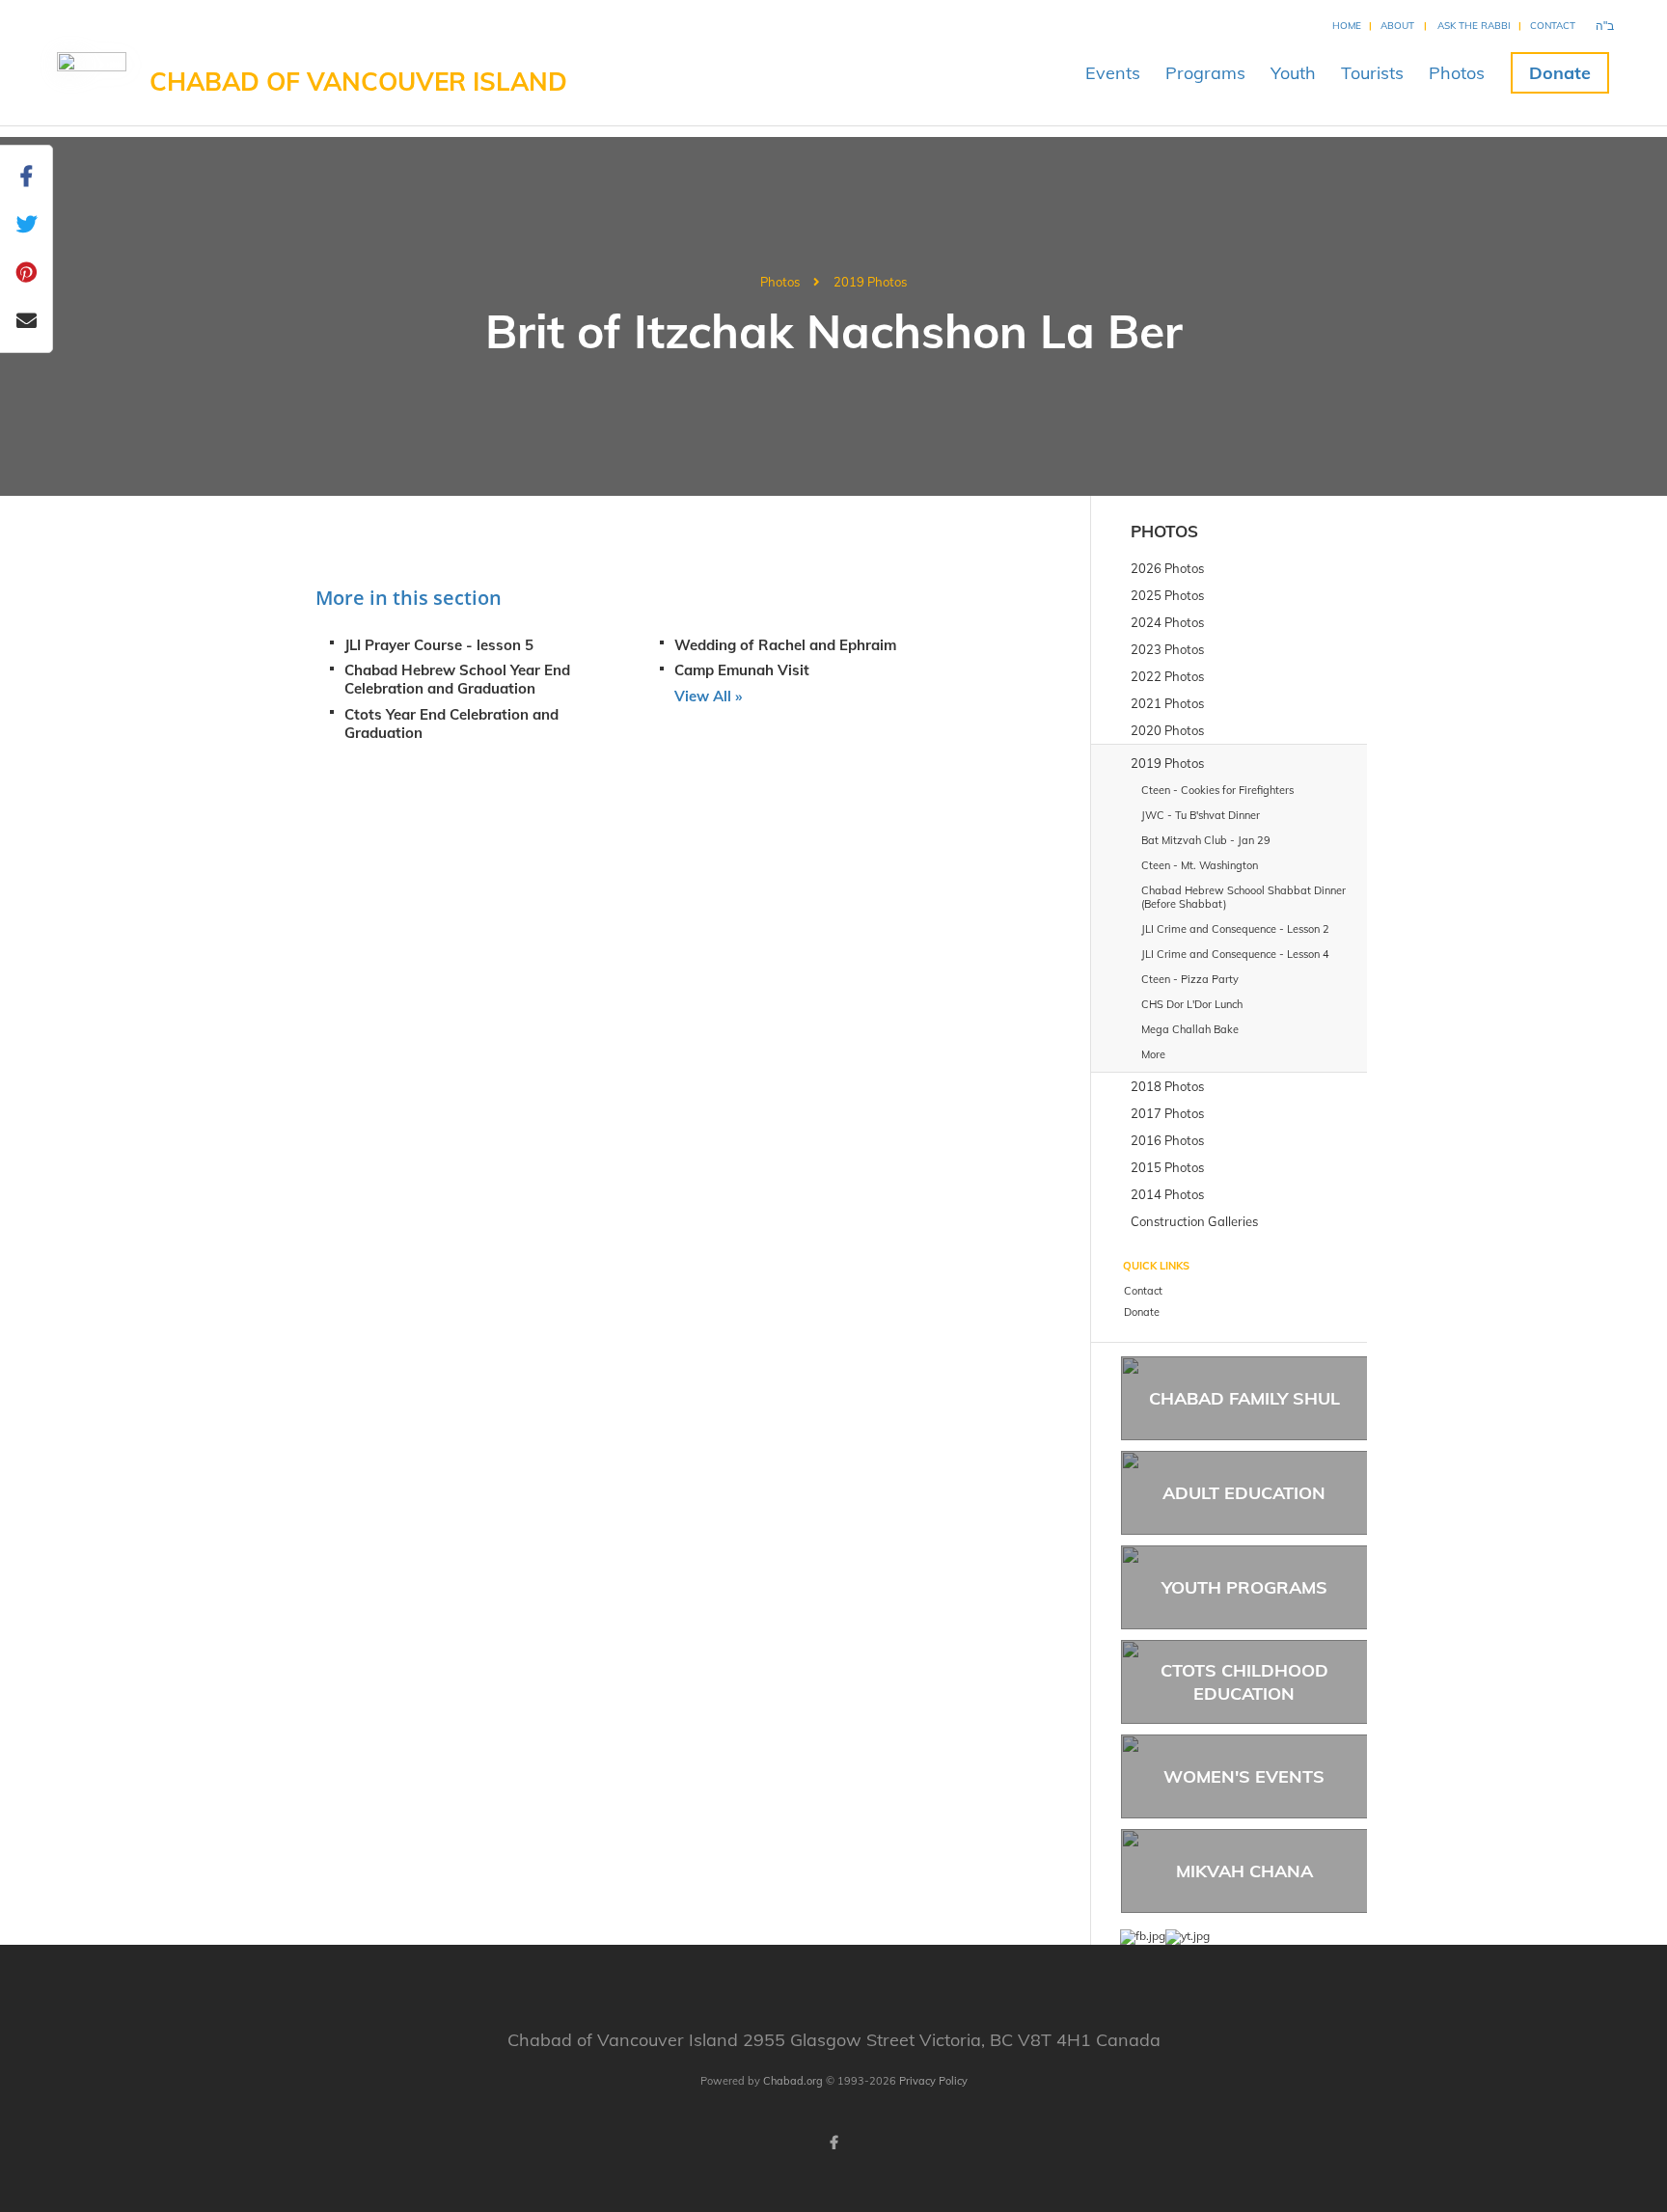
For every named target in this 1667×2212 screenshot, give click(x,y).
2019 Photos (870, 282)
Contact (1553, 26)
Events (1113, 73)
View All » (708, 696)
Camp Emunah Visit (742, 670)
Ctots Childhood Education (1244, 1681)
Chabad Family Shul (1244, 1398)
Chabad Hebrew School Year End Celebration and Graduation (457, 679)
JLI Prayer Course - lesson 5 (439, 645)
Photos (1457, 73)
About (1397, 26)
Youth (1293, 73)
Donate (1560, 73)
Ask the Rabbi (1474, 26)
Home (1347, 26)
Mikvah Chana (1244, 1871)
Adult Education (1244, 1493)
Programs (1205, 73)
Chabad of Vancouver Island (358, 82)
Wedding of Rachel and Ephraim (785, 645)
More (1153, 1054)
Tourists (1372, 73)
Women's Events (1244, 1776)
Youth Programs (1244, 1587)
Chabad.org (793, 2081)
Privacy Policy (933, 2081)
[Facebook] (833, 2143)
